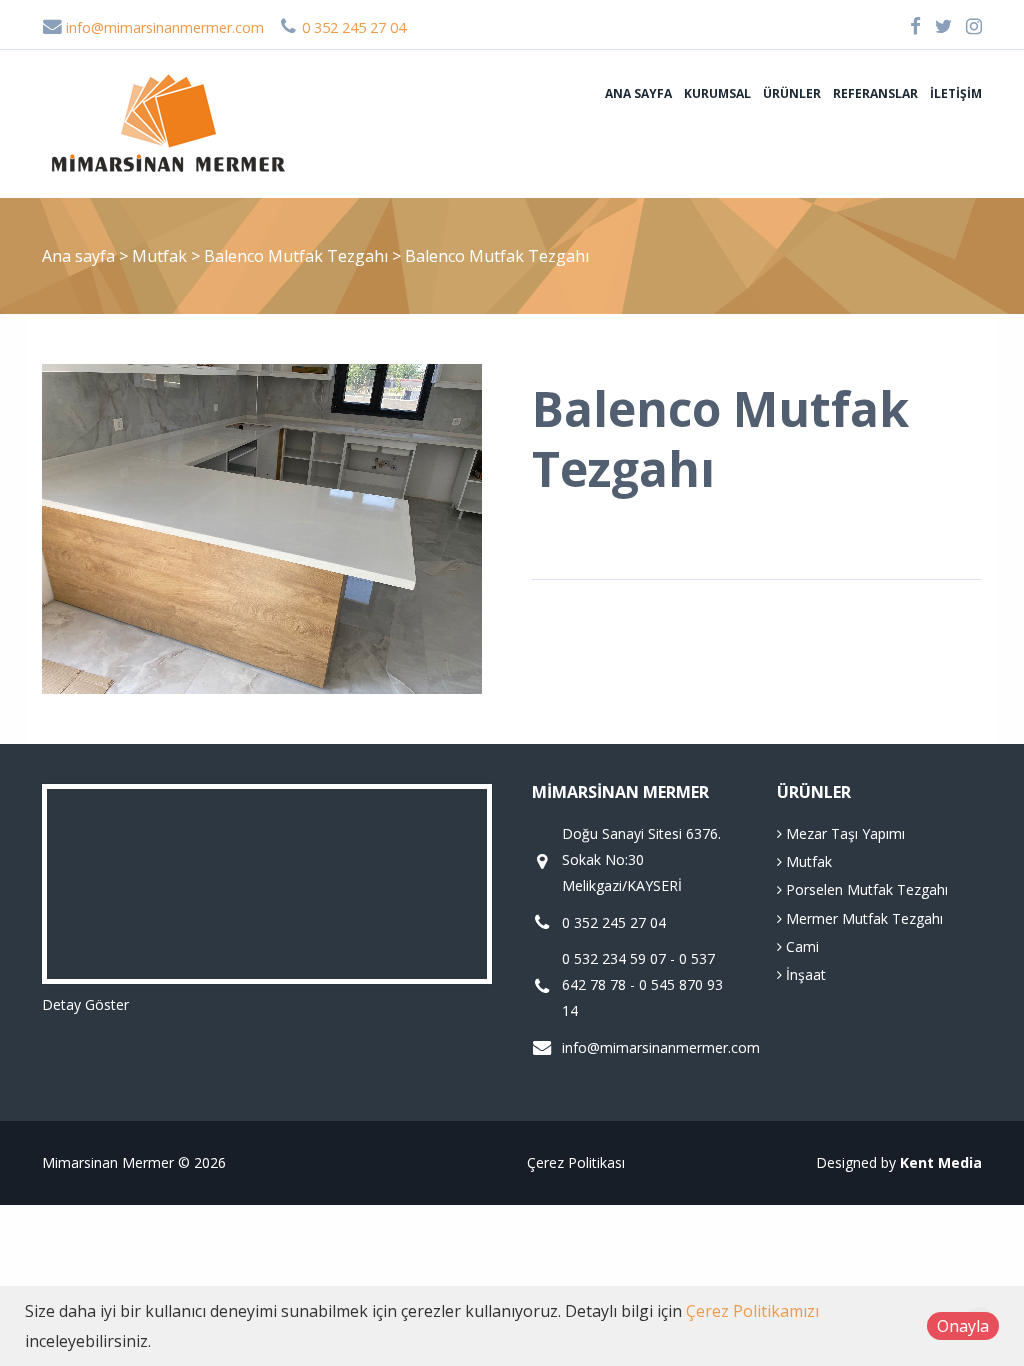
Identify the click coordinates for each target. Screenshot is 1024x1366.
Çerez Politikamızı (752, 1311)
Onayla (963, 1326)
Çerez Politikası (576, 1162)
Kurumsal (717, 93)
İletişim (956, 93)
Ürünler (792, 93)
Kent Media (941, 1162)
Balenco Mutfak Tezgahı (298, 256)
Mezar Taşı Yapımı (843, 833)
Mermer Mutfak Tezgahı (862, 918)
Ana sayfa (638, 93)
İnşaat (804, 974)
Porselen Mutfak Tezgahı (865, 889)
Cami (800, 946)
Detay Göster (85, 1004)
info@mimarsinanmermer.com (163, 27)
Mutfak (161, 256)
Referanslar (875, 93)
